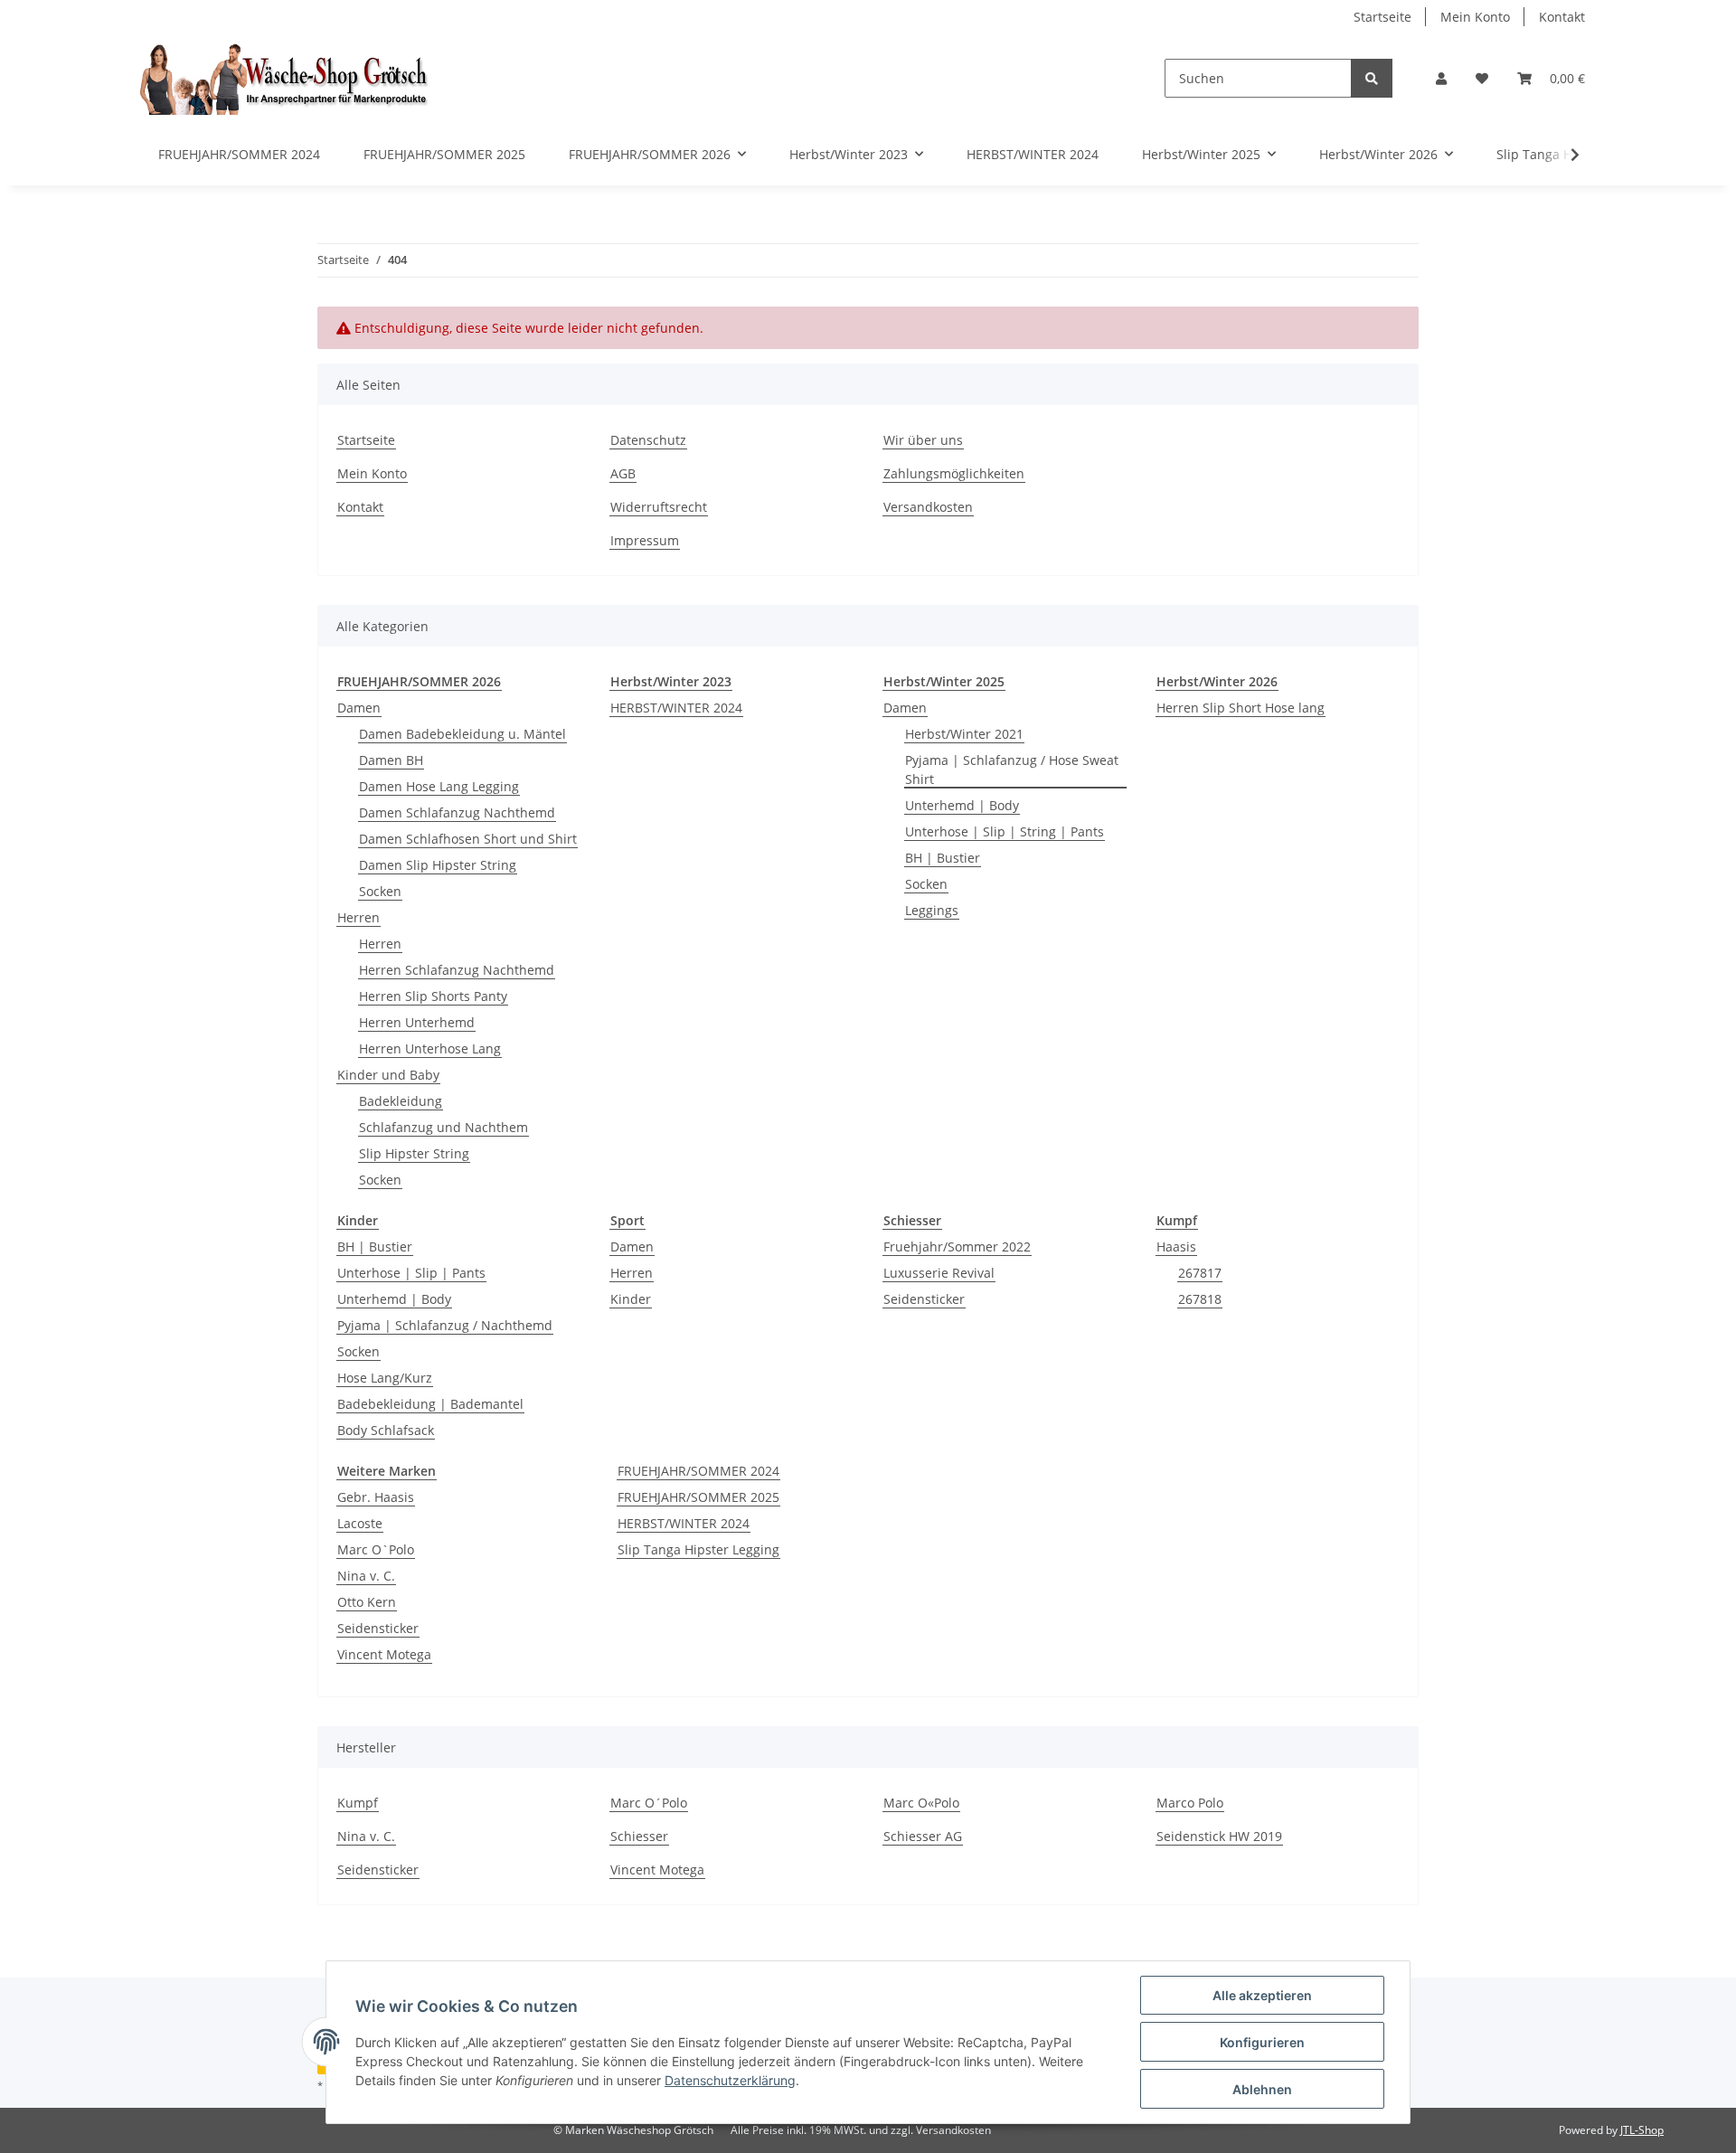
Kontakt (1562, 17)
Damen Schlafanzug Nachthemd (457, 812)
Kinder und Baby (388, 1075)
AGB (623, 473)
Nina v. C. (366, 1576)
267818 (1200, 1299)
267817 (1200, 1273)
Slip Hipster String (414, 1153)
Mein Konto (1475, 17)
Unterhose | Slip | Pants (411, 1273)
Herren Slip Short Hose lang (1241, 708)
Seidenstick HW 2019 (1219, 1836)
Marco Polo (1190, 1803)
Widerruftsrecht (659, 507)
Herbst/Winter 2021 (964, 734)
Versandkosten (928, 507)
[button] (1441, 78)
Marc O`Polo (376, 1549)
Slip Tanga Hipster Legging (698, 1549)
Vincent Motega (384, 1654)
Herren (359, 917)
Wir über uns (923, 440)
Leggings (932, 910)
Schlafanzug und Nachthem (443, 1127)
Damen (359, 708)
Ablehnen (1262, 2089)
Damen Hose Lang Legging (439, 786)
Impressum (645, 540)
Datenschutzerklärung (730, 2080)
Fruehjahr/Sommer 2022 (957, 1246)
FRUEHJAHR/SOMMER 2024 (698, 1471)
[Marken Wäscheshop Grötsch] (282, 78)
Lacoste (360, 1523)
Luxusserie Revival (939, 1273)
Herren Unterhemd (417, 1022)
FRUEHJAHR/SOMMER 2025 (698, 1497)
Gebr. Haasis (376, 1497)
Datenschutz (648, 440)
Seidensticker (924, 1299)
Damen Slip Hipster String (438, 865)
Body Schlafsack (386, 1430)
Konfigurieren (1262, 2042)
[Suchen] (1372, 78)
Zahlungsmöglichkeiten (954, 473)
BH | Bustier (943, 858)
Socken (380, 891)
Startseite (1382, 17)
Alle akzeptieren (1262, 1995)
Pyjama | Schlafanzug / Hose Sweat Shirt (1012, 770)
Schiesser (639, 1836)
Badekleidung (401, 1101)
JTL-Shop (1642, 2130)
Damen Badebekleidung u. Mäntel (462, 734)
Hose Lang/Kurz (385, 1378)
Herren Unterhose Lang (430, 1048)
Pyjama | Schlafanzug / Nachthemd (445, 1325)
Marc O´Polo (649, 1803)
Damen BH (391, 760)
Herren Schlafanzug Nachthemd (457, 970)
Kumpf (358, 1803)
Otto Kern (367, 1602)
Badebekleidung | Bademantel (430, 1404)
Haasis (1176, 1246)
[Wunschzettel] (1482, 78)
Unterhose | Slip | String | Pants (1005, 831)
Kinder (631, 1299)
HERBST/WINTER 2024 (676, 708)
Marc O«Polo (921, 1803)
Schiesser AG (923, 1836)
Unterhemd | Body (962, 805)
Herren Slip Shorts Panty (433, 996)
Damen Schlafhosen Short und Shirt (468, 839)
